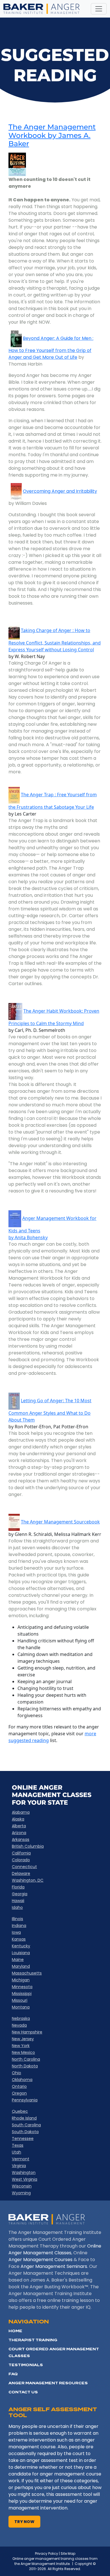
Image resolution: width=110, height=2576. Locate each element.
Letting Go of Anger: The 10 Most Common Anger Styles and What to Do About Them (50, 1410)
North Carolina (26, 2059)
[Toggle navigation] (99, 9)
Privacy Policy (47, 2553)
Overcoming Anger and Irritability (60, 491)
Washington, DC (28, 1880)
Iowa (16, 1932)
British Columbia (28, 1846)
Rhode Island (24, 2118)
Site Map (68, 2553)
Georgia (20, 1894)
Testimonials (26, 2365)
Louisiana (21, 1953)
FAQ (13, 2374)
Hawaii (18, 1901)
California (21, 1853)
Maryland (21, 1966)
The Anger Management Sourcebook (60, 1522)
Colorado (21, 1860)
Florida (18, 1887)
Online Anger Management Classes (55, 2249)
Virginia (19, 2166)
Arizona (19, 1833)
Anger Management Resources (48, 2383)
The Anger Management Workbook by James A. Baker (52, 135)
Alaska (18, 1819)
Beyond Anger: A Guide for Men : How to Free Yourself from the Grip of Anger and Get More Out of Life (51, 348)
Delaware (21, 1873)
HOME (15, 2331)
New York (21, 2046)
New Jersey (23, 2039)
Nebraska (21, 2018)
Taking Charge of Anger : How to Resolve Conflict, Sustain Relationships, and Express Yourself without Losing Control (55, 640)
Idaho (17, 1907)
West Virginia (25, 2179)
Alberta (19, 1826)
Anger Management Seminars (54, 2266)
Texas (18, 2145)
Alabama (21, 1812)
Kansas (19, 1939)
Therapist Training (33, 2340)
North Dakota (25, 2066)
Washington (24, 2172)
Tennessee (23, 2139)
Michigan (21, 1980)
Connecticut (24, 1867)
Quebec (20, 2111)
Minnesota (22, 1987)
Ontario (19, 2086)
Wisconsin (22, 2186)
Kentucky (21, 1946)
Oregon (19, 2093)
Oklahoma (22, 2080)
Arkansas (21, 1839)
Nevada (19, 2025)
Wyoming (21, 2193)
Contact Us (23, 2392)
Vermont (21, 2159)
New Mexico (23, 2052)
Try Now (24, 2522)
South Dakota (25, 2132)
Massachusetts (27, 1973)
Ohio (16, 2073)
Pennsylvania (25, 2100)
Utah (16, 2152)
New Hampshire (27, 2032)
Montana (21, 2007)
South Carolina (26, 2125)
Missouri (20, 2000)
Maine (18, 1960)
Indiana (19, 1926)
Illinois (17, 1919)
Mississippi (22, 1994)
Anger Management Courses (40, 2260)
